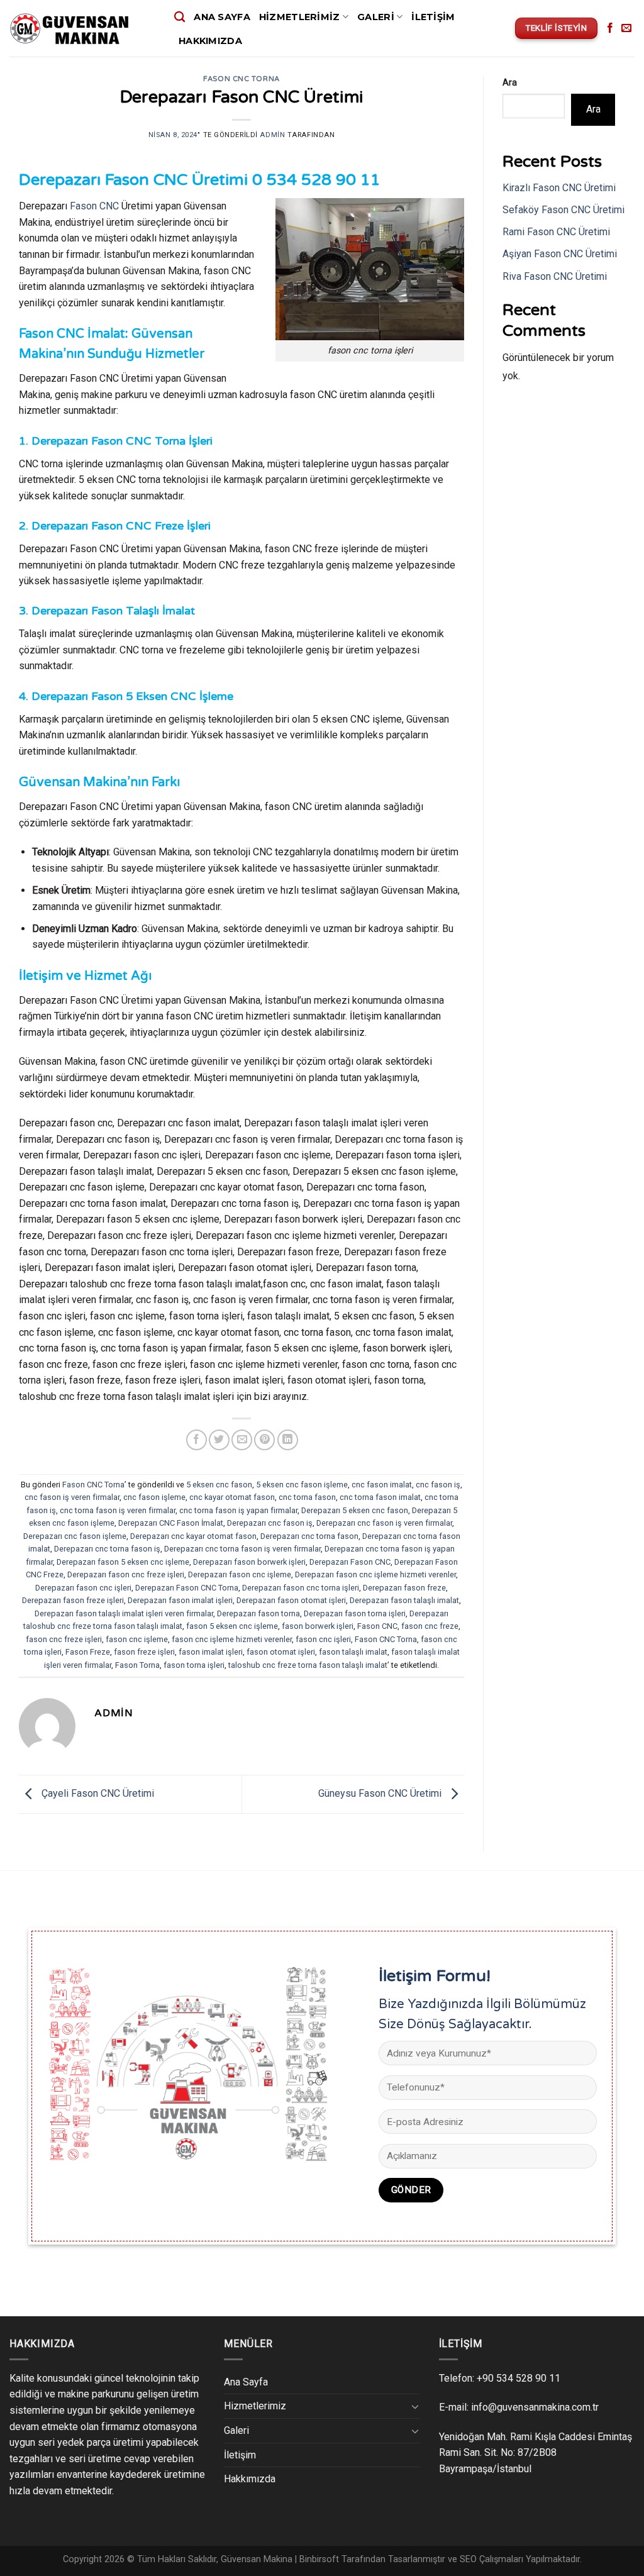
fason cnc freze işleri (64, 1639)
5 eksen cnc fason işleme (302, 1485)
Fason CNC (94, 206)
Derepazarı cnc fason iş (270, 1523)
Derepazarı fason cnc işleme (240, 1574)
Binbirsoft (319, 2559)
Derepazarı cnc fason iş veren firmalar (384, 1523)
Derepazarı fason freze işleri (73, 1600)
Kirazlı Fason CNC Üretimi (559, 188)
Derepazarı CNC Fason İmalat (171, 1523)
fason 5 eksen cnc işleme (232, 1626)
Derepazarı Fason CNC (350, 1562)
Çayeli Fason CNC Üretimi (97, 1793)
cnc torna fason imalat (380, 1497)
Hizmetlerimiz (300, 17)
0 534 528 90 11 (316, 180)
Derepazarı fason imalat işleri (180, 1600)
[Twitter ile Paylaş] (219, 1440)
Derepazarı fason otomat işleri (291, 1600)
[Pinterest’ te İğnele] (264, 1440)
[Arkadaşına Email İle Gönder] (242, 1440)
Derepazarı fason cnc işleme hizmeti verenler (375, 1574)
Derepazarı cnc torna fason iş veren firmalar (242, 1549)
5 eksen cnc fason (219, 1485)
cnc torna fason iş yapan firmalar (238, 1510)
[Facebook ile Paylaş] (197, 1440)
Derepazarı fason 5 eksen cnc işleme (123, 1562)
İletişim (433, 17)
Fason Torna (137, 1665)
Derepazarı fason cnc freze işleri (126, 1574)
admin (272, 135)
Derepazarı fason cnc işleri (83, 1588)
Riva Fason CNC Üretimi (555, 276)
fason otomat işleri (281, 1652)
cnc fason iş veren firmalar (72, 1497)
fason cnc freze (430, 1626)
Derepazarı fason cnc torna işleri (301, 1588)
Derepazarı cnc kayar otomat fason (193, 1536)
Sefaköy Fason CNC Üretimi (563, 210)
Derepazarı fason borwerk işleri (249, 1562)
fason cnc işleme (137, 1639)
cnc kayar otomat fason (232, 1497)
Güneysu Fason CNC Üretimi (381, 1793)
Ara (510, 83)
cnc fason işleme (154, 1497)
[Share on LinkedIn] (288, 1440)
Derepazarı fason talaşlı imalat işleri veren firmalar (124, 1613)
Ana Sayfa (222, 17)
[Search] (180, 17)
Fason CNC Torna (241, 79)
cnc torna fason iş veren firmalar (118, 1510)
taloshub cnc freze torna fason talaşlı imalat (308, 1665)
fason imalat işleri (211, 1652)
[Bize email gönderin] (626, 28)
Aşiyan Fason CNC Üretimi (560, 254)
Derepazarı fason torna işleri (355, 1613)
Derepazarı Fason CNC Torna (187, 1588)
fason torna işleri (194, 1665)
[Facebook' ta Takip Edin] (610, 28)
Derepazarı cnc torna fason (309, 1536)
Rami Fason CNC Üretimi (556, 232)
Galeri (376, 17)
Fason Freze (88, 1652)
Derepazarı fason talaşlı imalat (404, 1600)
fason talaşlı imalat (353, 1652)
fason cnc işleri (323, 1639)
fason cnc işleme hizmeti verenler (232, 1639)
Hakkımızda (210, 41)
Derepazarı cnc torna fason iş (107, 1549)
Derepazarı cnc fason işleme (75, 1536)
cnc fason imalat (382, 1485)
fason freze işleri (144, 1652)
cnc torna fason (307, 1497)
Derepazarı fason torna (258, 1613)
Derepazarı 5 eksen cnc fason (355, 1510)
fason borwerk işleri (318, 1626)
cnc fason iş (438, 1485)
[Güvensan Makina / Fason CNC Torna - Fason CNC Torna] (82, 29)
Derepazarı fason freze (404, 1588)
